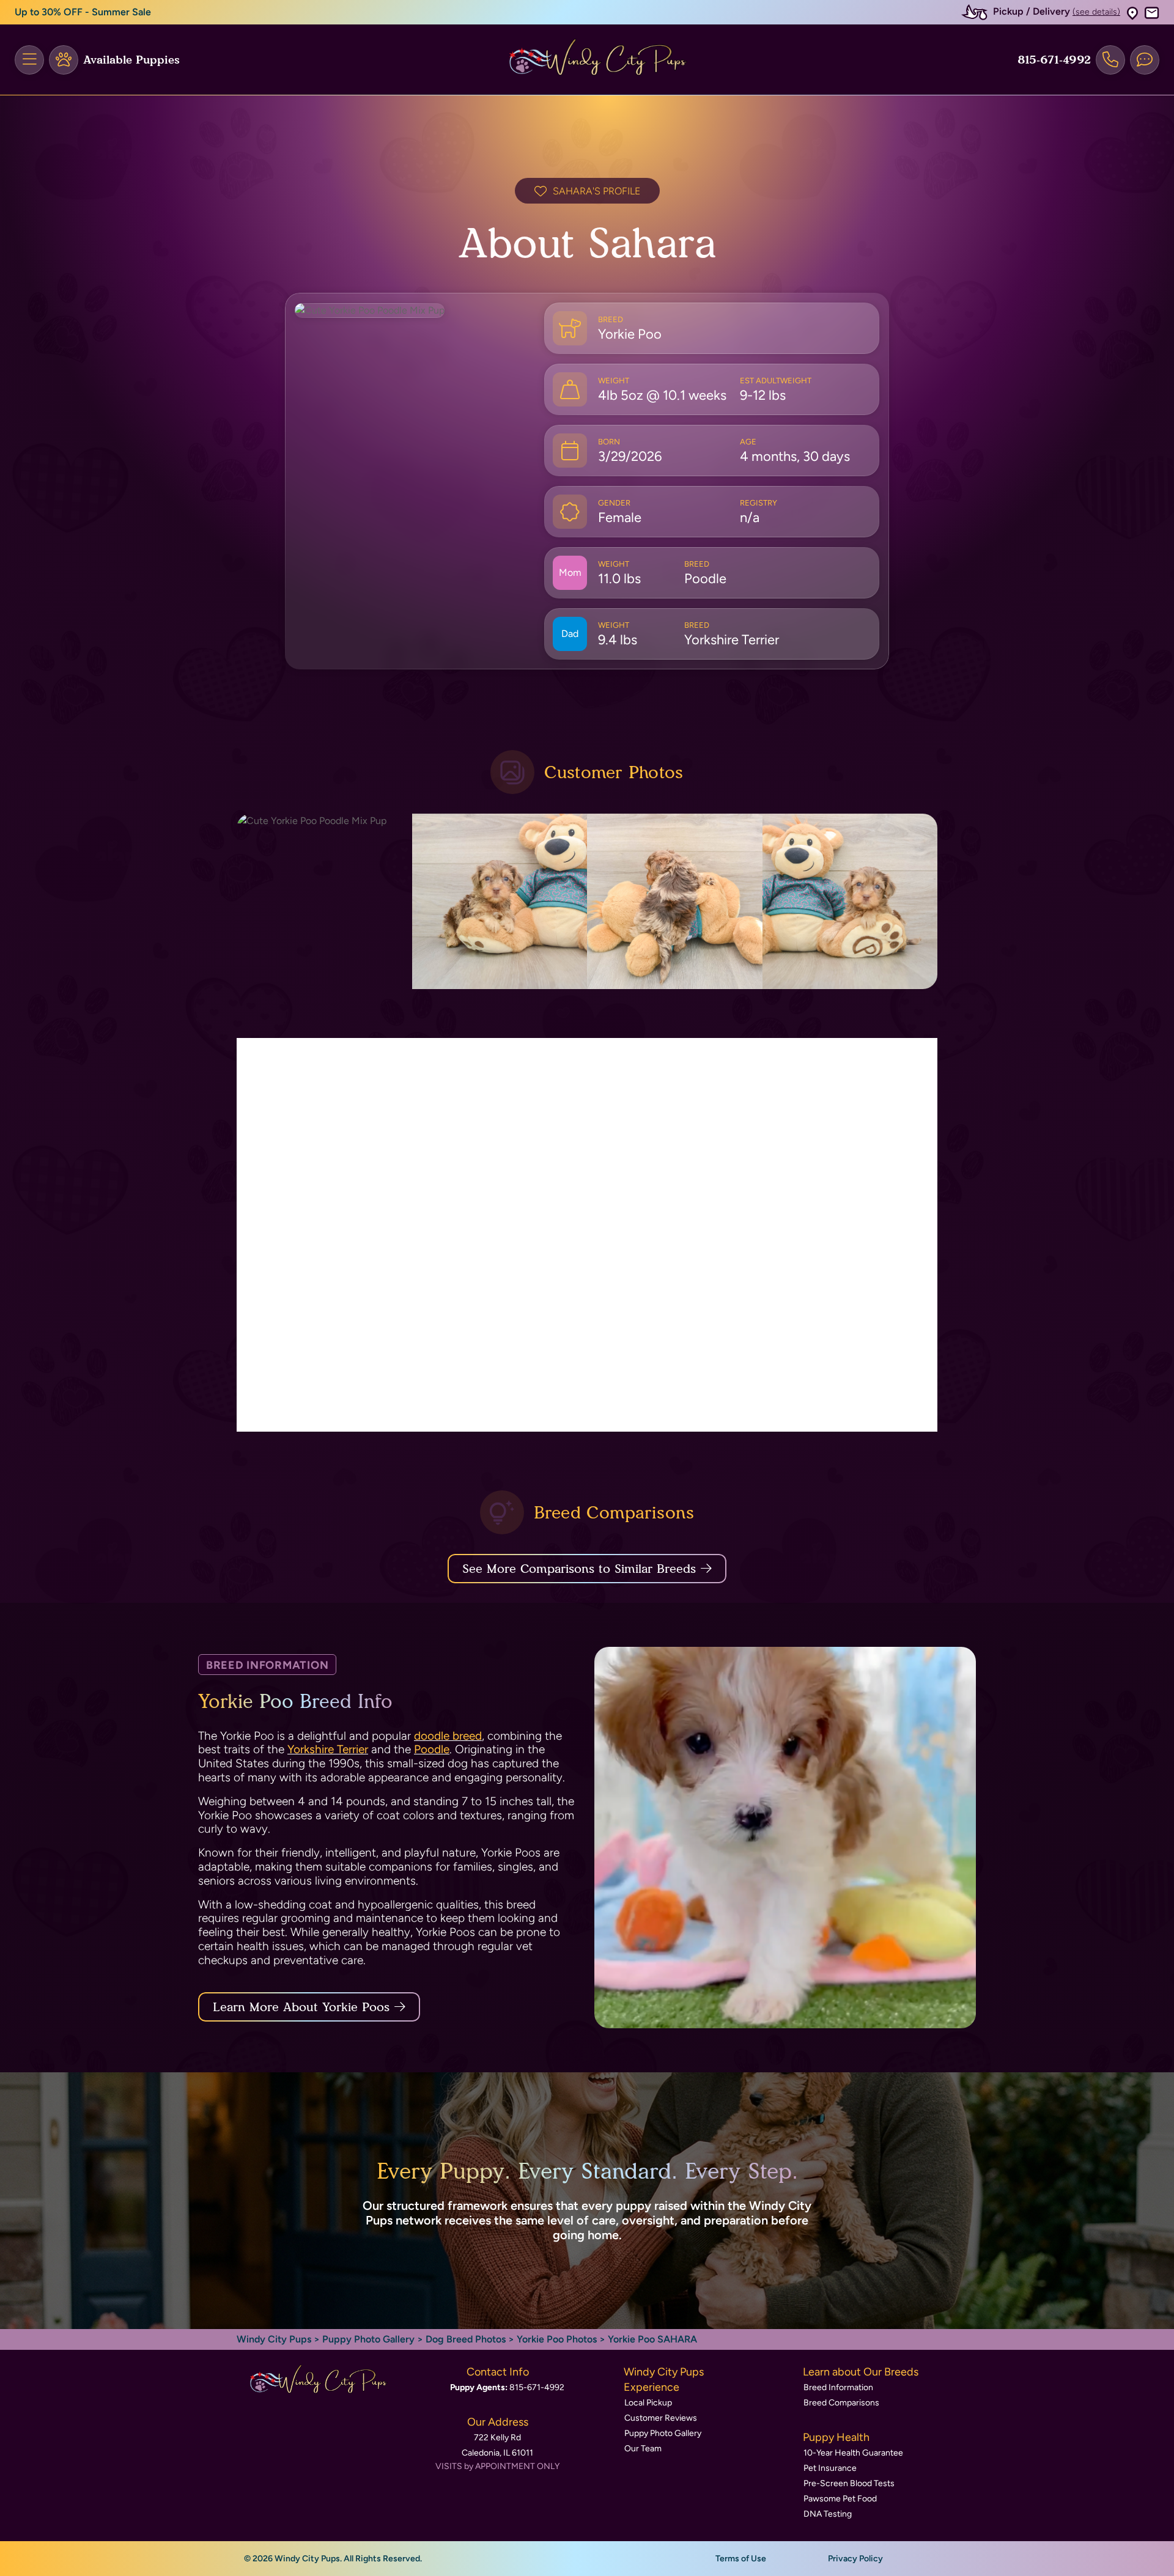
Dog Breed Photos (466, 2339)
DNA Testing (828, 2514)
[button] (1132, 13)
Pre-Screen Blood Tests (849, 2483)
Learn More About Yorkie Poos (301, 2007)
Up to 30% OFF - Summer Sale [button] (83, 12)
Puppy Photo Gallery (368, 2339)
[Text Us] (1145, 60)
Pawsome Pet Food (840, 2499)
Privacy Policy (855, 2559)
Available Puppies (131, 60)
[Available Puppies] (64, 60)
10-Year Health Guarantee (853, 2453)
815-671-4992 (1054, 60)
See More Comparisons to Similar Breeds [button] (579, 1569)
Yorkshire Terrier (328, 1749)
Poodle (432, 1749)
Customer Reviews (661, 2418)
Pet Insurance (830, 2468)
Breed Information (838, 2387)
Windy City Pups (274, 2339)
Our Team (643, 2449)
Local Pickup (648, 2403)
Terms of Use (741, 2559)
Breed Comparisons (841, 2403)
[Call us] (1110, 60)
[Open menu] (29, 60)
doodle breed (448, 1736)
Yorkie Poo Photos (557, 2339)
